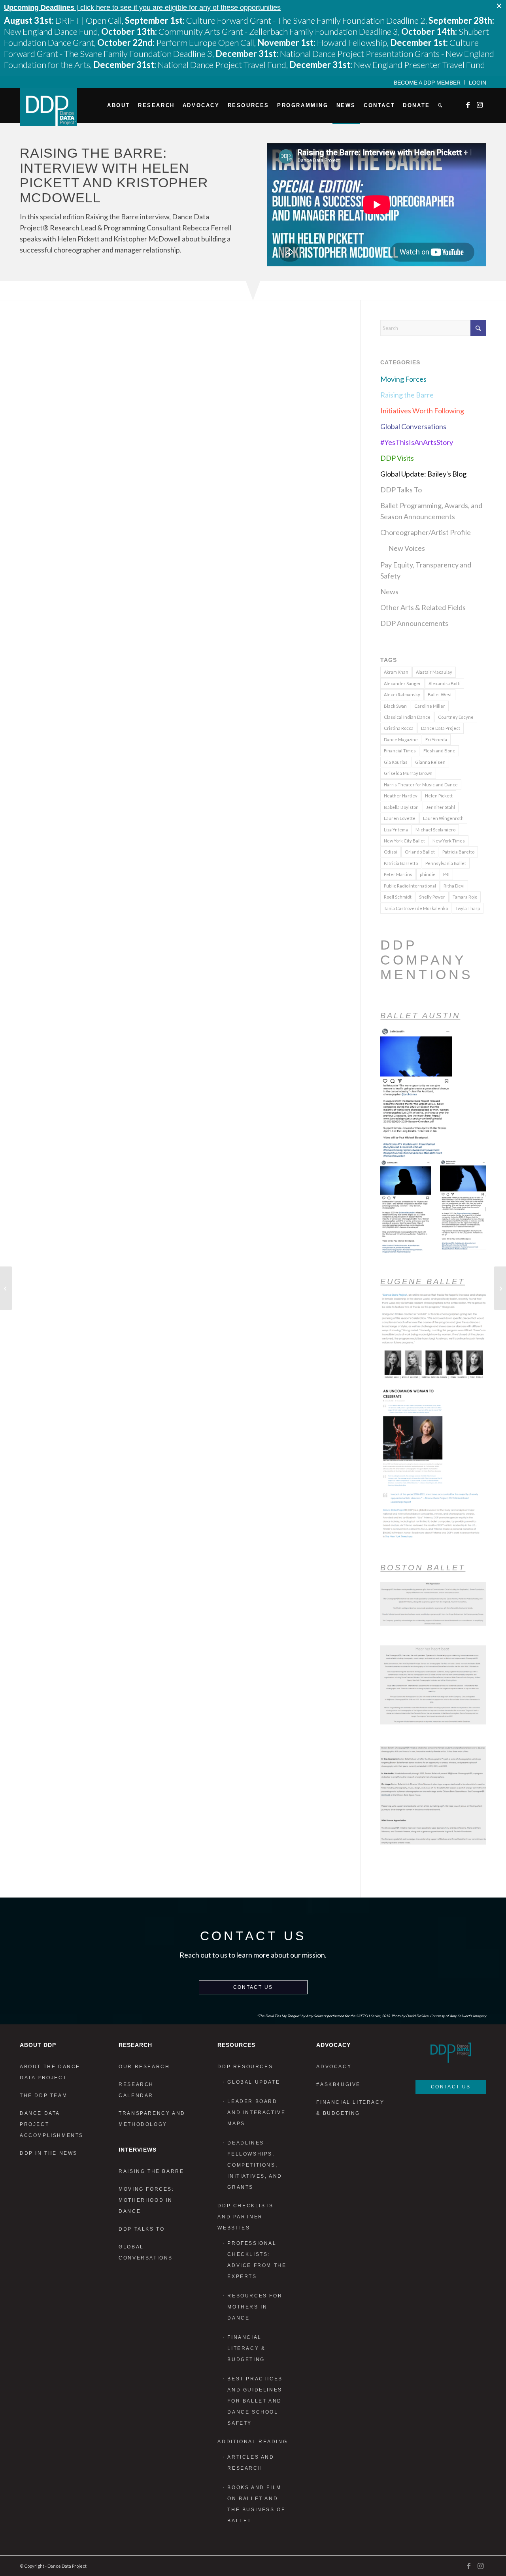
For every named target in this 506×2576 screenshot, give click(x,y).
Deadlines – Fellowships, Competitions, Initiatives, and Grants (255, 2165)
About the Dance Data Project (50, 2072)
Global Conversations (413, 426)
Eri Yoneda (436, 740)
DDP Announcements (414, 623)
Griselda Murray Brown (408, 773)
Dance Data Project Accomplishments (52, 2124)
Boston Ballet (423, 1568)
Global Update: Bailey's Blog (423, 474)
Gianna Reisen (430, 762)
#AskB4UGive (338, 2084)
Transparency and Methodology (152, 2119)
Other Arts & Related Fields (423, 607)
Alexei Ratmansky (402, 694)
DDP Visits (397, 458)
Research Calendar (136, 2090)
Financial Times (400, 751)
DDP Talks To (401, 490)
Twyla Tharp (468, 908)
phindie (428, 874)
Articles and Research (251, 2463)
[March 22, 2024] (6, 1288)
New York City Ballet (404, 841)
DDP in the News (49, 2153)
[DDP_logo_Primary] (48, 107)
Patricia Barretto (401, 863)
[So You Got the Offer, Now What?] (500, 1288)
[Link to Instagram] (480, 105)
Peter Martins (398, 874)
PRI (446, 874)
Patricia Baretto (458, 852)
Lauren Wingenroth (443, 818)
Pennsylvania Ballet (446, 863)
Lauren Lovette (400, 818)
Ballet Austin (420, 1016)
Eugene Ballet (423, 1281)
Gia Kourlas (396, 762)
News (389, 592)
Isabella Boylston (401, 807)
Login (478, 83)
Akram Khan (396, 672)
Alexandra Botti (445, 683)
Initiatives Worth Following (422, 411)
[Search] (440, 106)
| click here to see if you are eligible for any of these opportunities (142, 8)
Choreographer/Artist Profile (426, 532)
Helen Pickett (439, 796)
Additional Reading (252, 2442)
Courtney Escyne (456, 717)
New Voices (407, 548)
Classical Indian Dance (407, 717)
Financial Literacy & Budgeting (246, 2348)
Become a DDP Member (427, 83)
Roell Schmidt (398, 897)
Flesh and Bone (439, 751)
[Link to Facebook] (468, 105)
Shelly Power (432, 897)
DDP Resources (245, 2067)
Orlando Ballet (420, 852)
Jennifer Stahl (441, 807)
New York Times (449, 841)
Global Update (254, 2082)
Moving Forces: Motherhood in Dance (146, 2200)
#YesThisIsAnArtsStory (417, 442)
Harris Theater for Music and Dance (421, 785)
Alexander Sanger (402, 683)
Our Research (144, 2067)
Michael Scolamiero (435, 830)
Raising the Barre (407, 395)
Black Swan (395, 706)
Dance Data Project (441, 728)
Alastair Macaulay (434, 672)
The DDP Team (43, 2095)
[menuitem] (427, 82)
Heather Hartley (401, 796)
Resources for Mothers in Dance (255, 2307)
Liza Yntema (396, 830)
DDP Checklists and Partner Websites (245, 2217)
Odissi (391, 852)
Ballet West (440, 694)
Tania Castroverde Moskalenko (416, 908)
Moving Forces (403, 379)
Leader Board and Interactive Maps (256, 2112)
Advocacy (334, 2067)
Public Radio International (410, 886)
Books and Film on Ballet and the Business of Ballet (256, 2504)
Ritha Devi (454, 886)
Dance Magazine (401, 740)
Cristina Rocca (399, 728)
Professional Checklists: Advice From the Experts (257, 2260)
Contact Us (253, 1987)
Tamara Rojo (465, 897)
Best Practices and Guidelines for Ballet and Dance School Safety (255, 2401)
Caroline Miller (430, 706)
